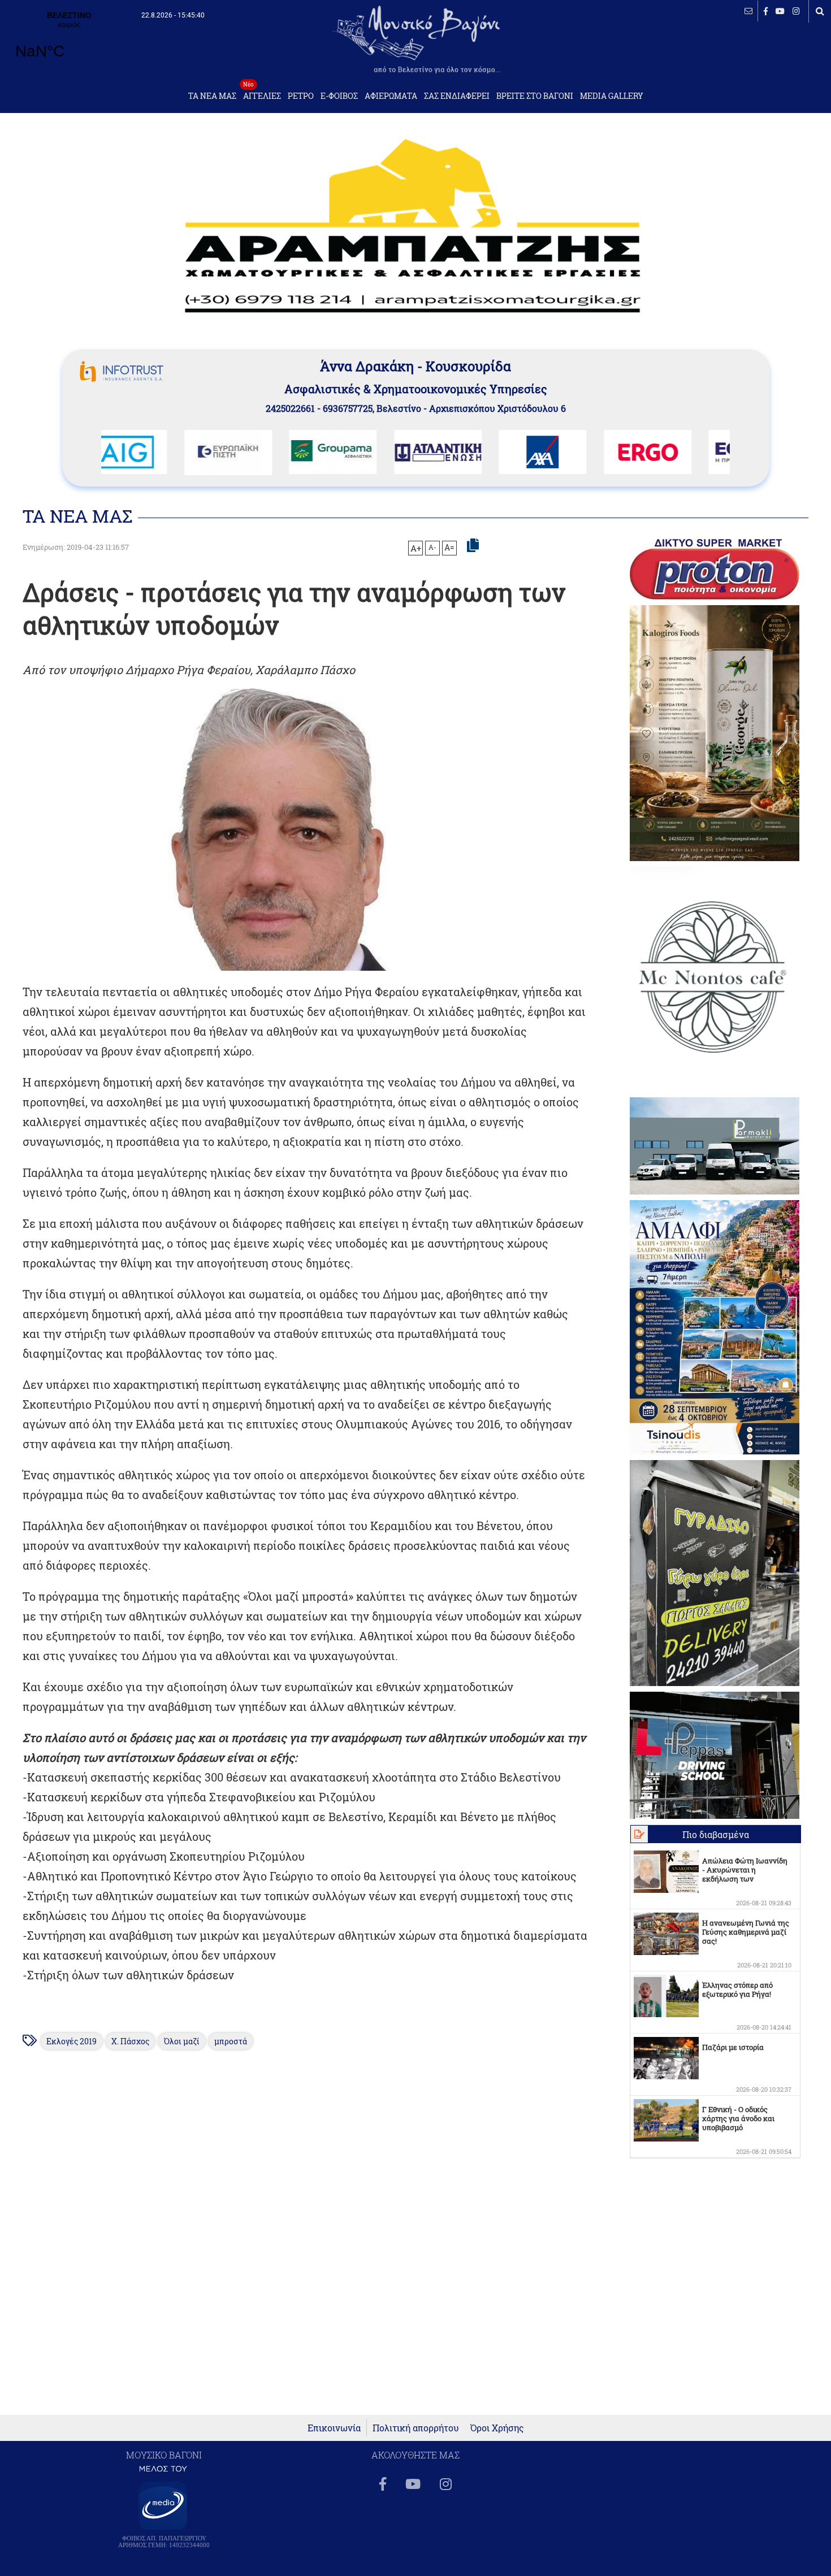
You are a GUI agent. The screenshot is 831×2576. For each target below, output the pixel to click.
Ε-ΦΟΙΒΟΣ (339, 96)
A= (449, 548)
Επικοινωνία (334, 2428)
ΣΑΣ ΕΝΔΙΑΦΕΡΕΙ (457, 96)
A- (432, 547)
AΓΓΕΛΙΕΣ (262, 93)
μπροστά (231, 2041)
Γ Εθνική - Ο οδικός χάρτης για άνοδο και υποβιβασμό (738, 2118)
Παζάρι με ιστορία (733, 2047)
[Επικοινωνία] (748, 11)
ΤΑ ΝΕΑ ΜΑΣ (212, 96)
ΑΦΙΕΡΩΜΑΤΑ (391, 96)
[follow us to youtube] (780, 11)
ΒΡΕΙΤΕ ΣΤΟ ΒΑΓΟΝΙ (535, 96)
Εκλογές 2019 (72, 2041)
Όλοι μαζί (182, 2041)
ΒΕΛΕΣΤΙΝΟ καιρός (69, 42)
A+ (416, 548)
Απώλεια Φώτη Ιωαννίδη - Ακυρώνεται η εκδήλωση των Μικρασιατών (745, 1874)
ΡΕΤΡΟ (301, 96)
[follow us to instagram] (796, 11)
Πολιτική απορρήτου (416, 2428)
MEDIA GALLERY (612, 96)
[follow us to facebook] (766, 11)
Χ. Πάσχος (130, 2041)
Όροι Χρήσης (497, 2428)
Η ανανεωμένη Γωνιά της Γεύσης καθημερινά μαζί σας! (746, 1932)
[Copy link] (473, 546)
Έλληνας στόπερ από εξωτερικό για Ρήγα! (737, 1989)
